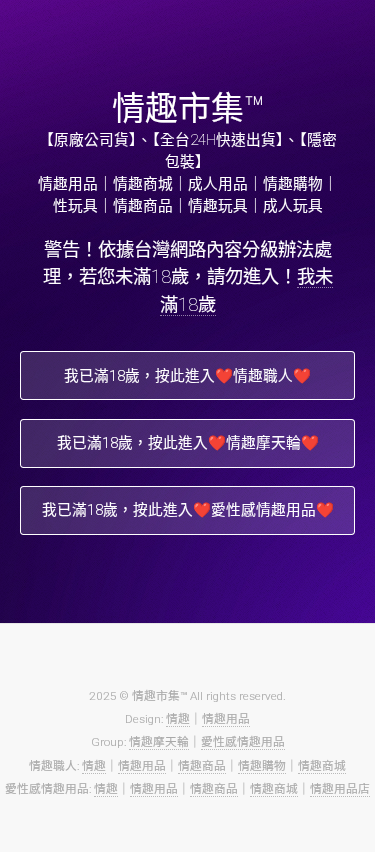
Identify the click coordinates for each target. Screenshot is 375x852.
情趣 (178, 719)
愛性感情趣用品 (243, 742)
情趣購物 (262, 766)
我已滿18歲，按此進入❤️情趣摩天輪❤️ (188, 443)
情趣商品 (202, 766)
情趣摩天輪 (159, 742)
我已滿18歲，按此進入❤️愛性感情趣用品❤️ (188, 510)
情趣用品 (226, 719)
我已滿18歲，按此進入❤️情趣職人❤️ (187, 376)
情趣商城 (322, 766)
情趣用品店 (340, 789)
